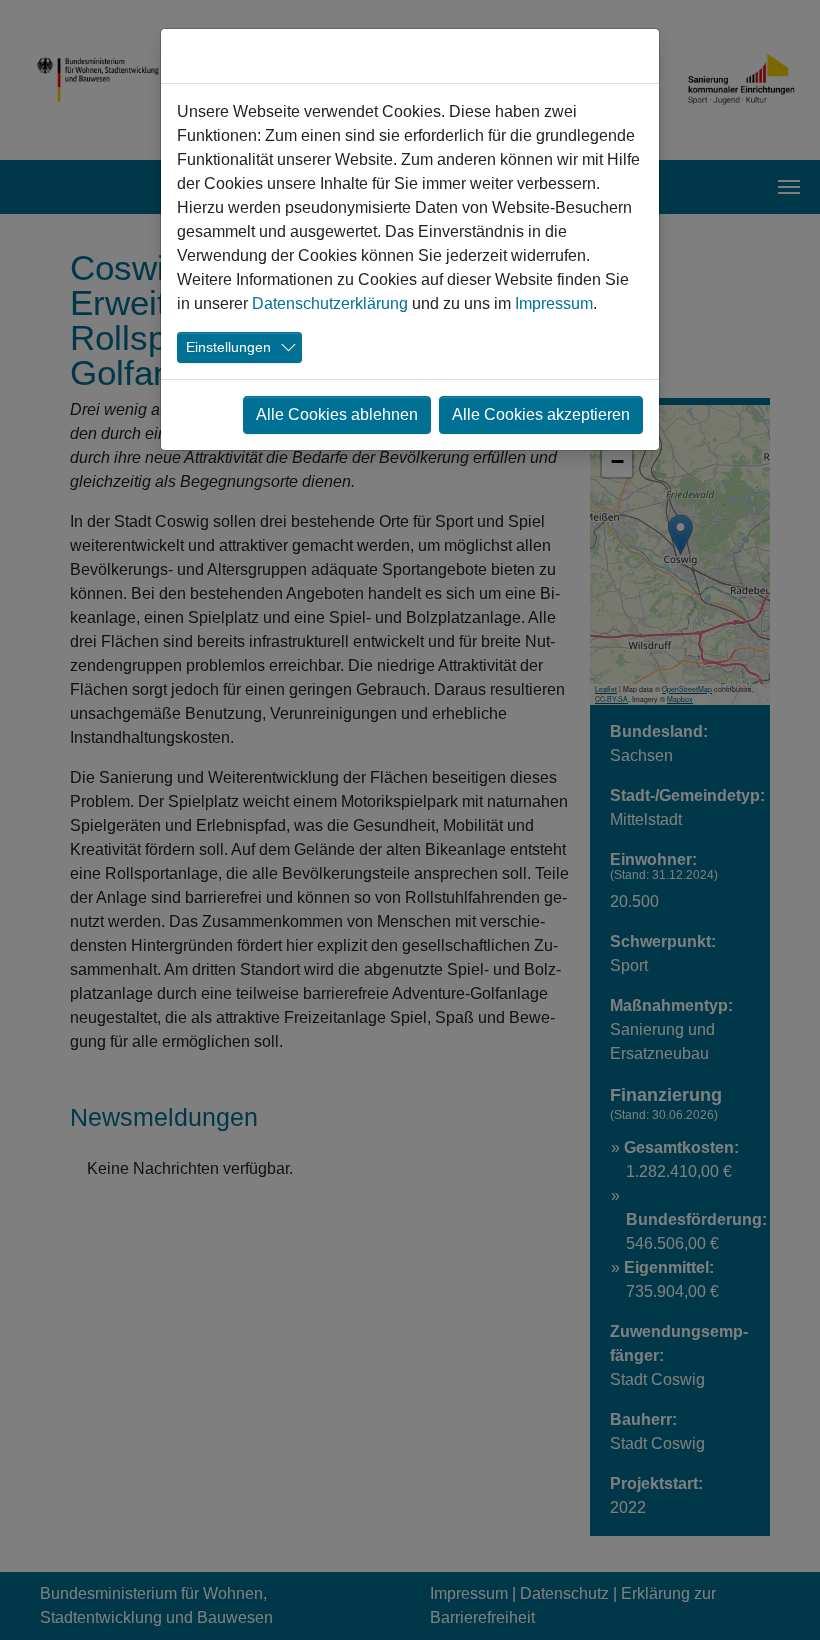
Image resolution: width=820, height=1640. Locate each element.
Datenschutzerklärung (330, 303)
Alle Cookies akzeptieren (541, 414)
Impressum (554, 303)
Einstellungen (228, 347)
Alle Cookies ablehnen (337, 414)
